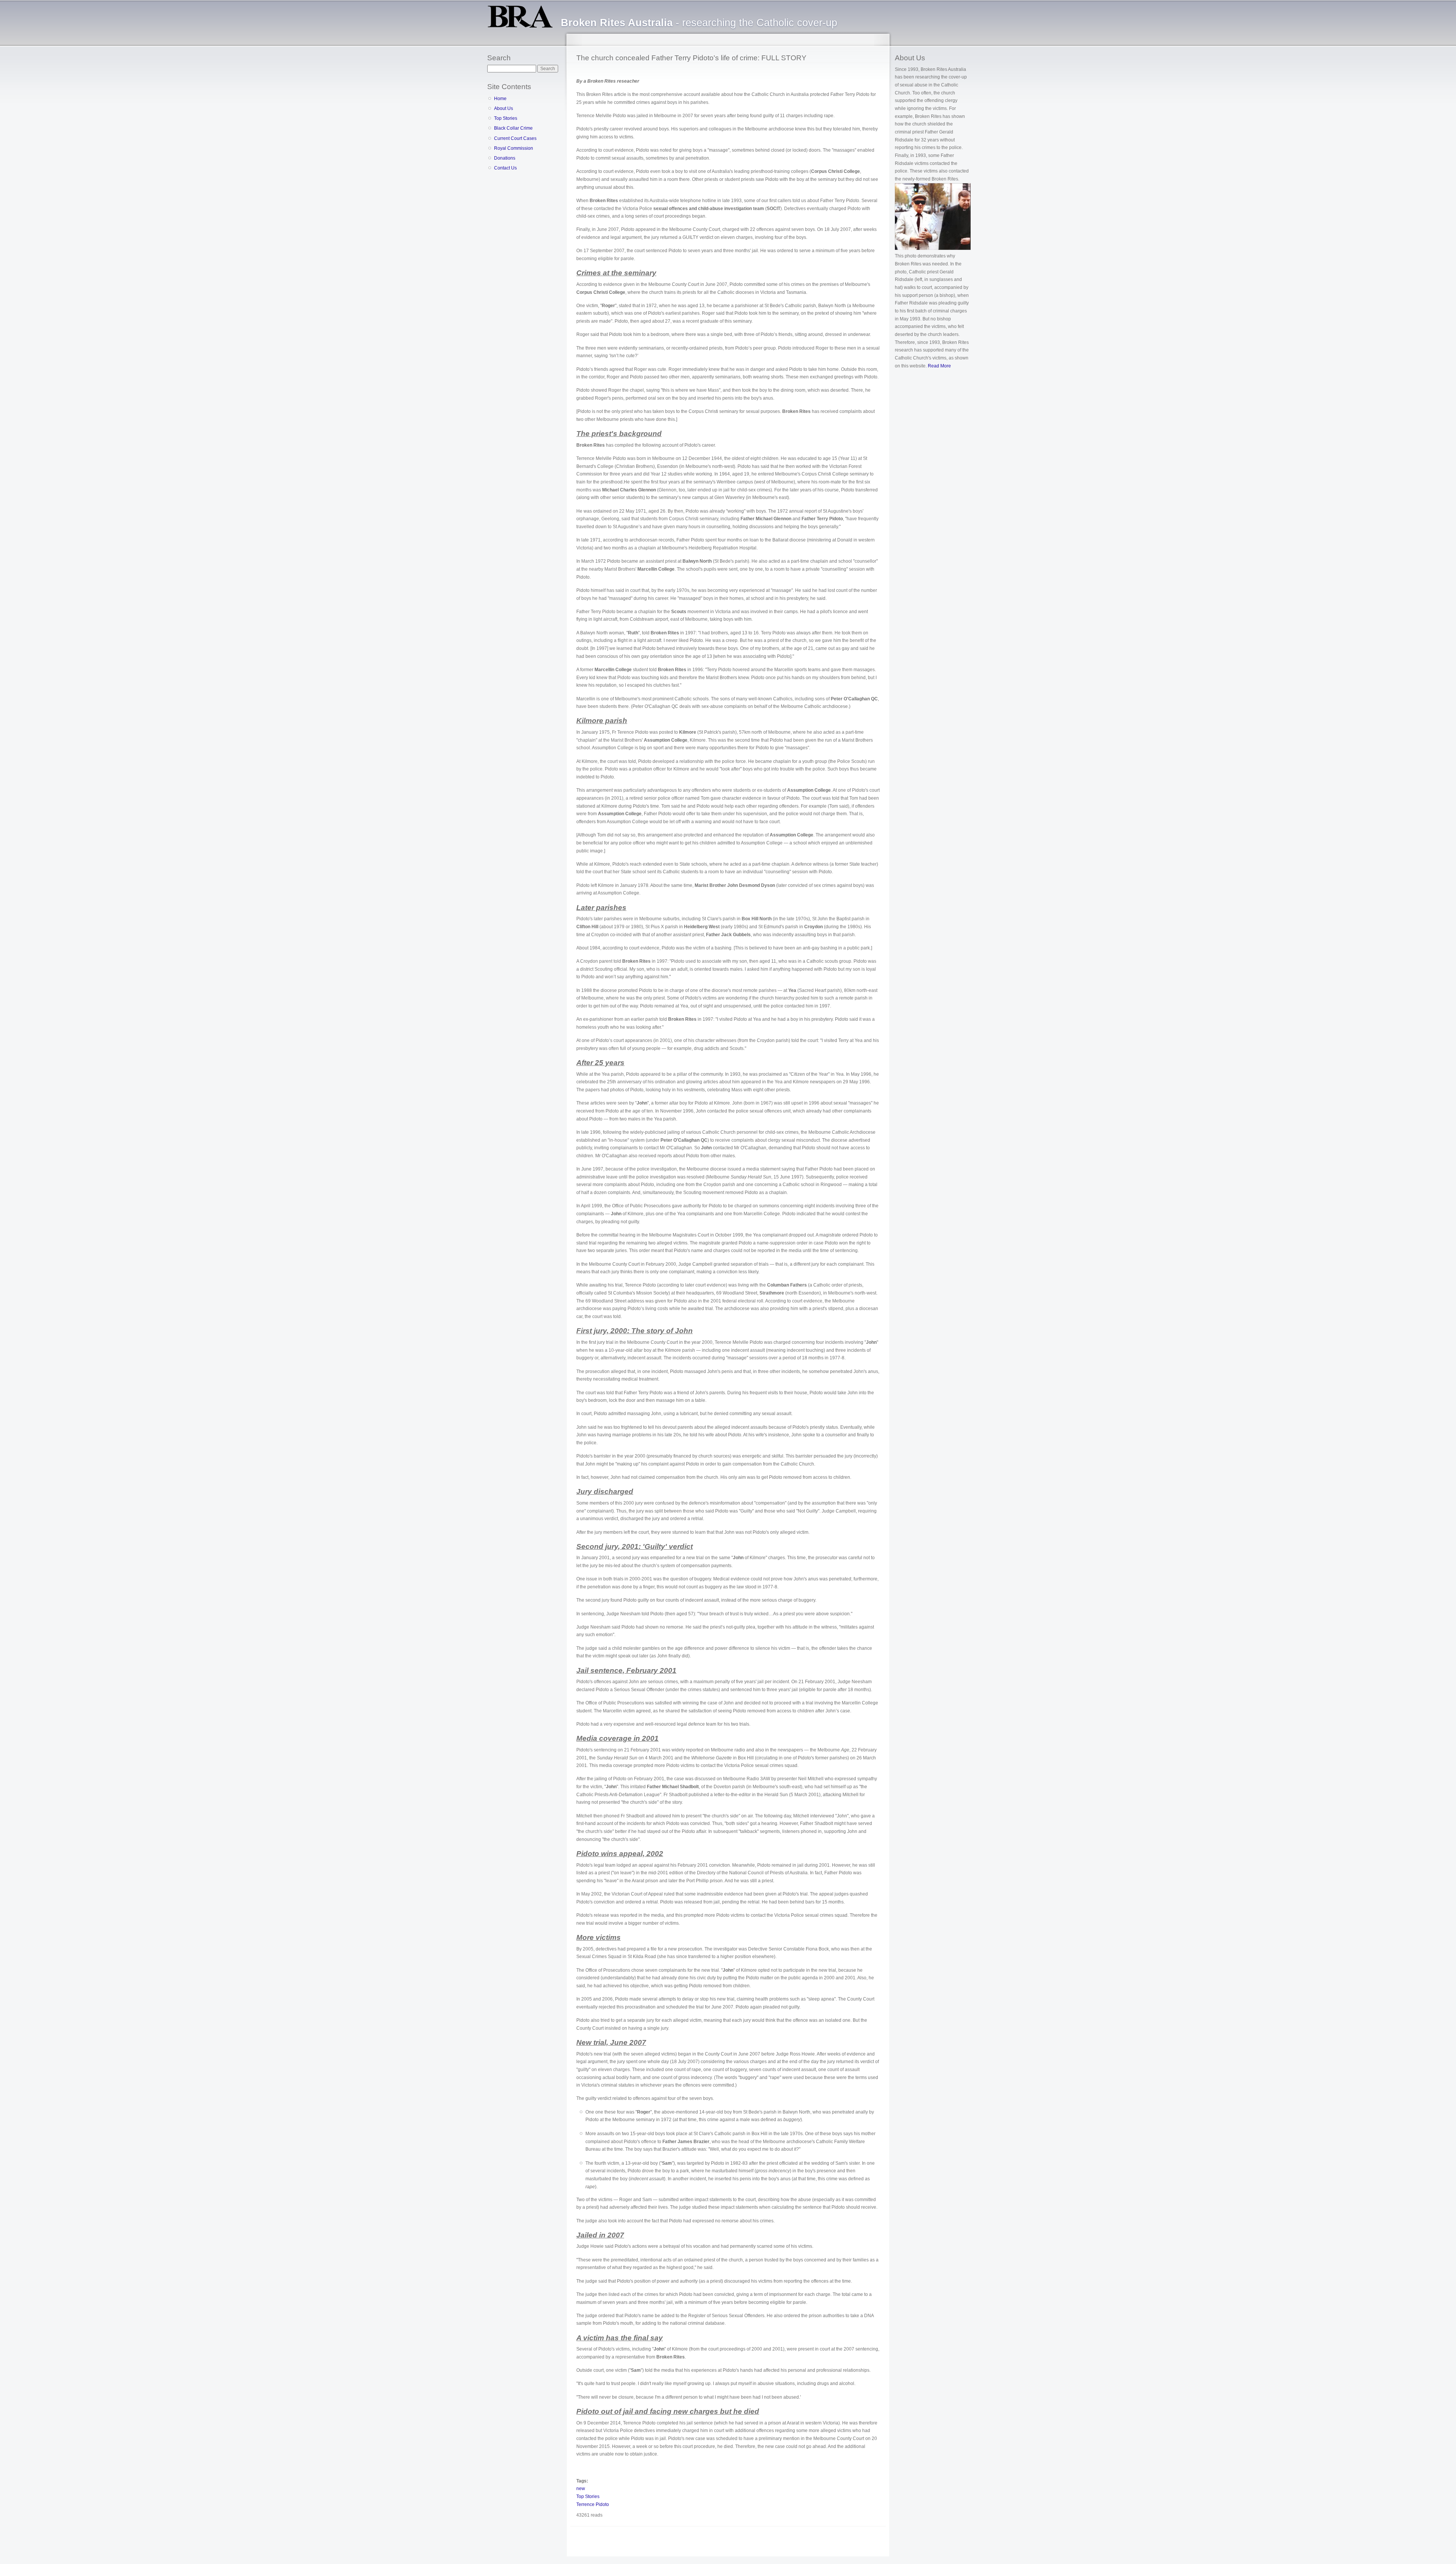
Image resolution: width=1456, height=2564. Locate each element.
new (581, 2489)
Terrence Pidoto (593, 2504)
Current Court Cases (515, 138)
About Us (504, 108)
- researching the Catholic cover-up (699, 23)
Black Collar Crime (513, 128)
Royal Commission (514, 148)
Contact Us (505, 168)
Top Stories (506, 118)
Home (500, 99)
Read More (939, 366)
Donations (505, 158)
